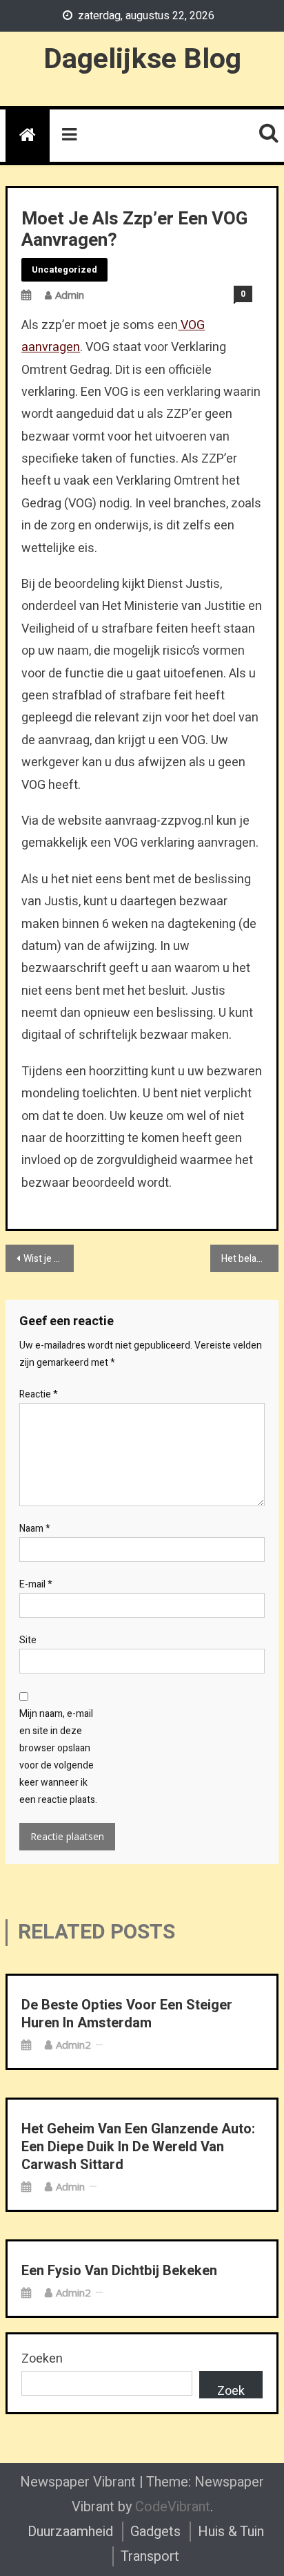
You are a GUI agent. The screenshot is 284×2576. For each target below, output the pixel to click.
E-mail (36, 1584)
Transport (150, 2556)
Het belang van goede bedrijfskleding (250, 1259)
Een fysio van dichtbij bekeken (119, 2271)
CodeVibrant (173, 2507)
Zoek (231, 2390)
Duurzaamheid (70, 2532)
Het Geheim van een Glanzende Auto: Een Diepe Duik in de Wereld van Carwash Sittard (138, 2147)
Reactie (39, 1394)
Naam (35, 1529)
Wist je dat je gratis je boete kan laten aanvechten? (49, 1259)
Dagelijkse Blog (142, 59)
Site (28, 1640)
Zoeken (42, 2359)
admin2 (73, 2045)
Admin (70, 295)
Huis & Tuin (231, 2532)
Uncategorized (64, 270)
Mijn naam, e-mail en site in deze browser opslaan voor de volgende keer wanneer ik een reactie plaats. (58, 1757)
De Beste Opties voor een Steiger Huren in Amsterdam (127, 2014)
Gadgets (155, 2532)
